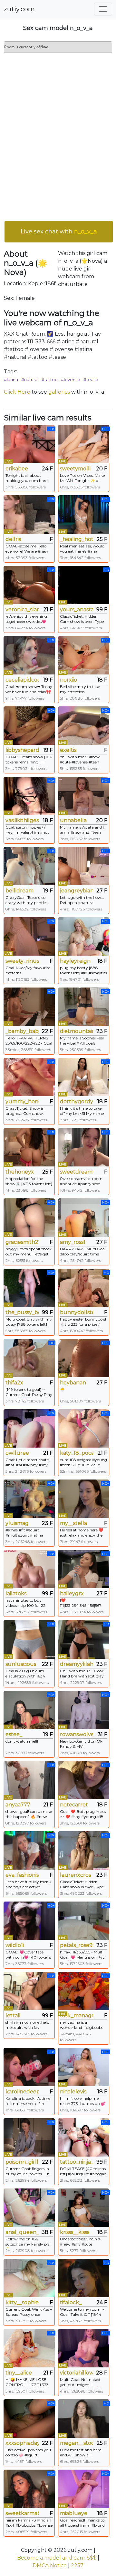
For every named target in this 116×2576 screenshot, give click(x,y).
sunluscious (21, 1664)
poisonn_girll (22, 2162)
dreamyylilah (77, 1664)
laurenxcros (75, 1875)
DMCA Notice (50, 2566)
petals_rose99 (77, 1945)
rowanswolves (77, 1734)
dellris (13, 539)
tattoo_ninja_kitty (77, 2162)
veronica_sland (22, 610)
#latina (11, 379)
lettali (13, 2016)
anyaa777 (18, 1805)
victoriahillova (77, 2373)
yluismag (17, 1523)
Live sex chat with (59, 231)
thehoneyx (20, 1172)
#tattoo (50, 379)
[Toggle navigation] (103, 9)
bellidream (19, 891)
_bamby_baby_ (22, 1031)
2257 (77, 2566)
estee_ (14, 1734)
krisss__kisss (75, 2232)
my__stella (73, 1523)
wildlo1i (15, 1945)
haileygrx (72, 1593)
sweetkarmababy (22, 2513)
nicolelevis (73, 2092)
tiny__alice (19, 2373)
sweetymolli (75, 469)
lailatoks (16, 1593)
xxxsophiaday (22, 2443)
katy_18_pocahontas (77, 1453)
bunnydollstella (77, 1312)
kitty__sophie (22, 2302)
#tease (91, 379)
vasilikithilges (22, 820)
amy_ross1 (73, 1242)
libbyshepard (22, 750)
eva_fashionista (22, 1875)
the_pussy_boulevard (22, 1312)
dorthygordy (77, 1101)
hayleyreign (75, 961)
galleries (59, 392)
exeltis (68, 750)
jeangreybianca (77, 891)
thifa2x (14, 1383)
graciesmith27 (22, 1242)
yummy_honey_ (22, 1101)
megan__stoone (77, 2443)
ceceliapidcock (22, 680)
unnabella (73, 820)
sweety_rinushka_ (22, 961)
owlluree (17, 1453)
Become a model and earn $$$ (57, 2558)
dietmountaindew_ (77, 1031)
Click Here (17, 392)
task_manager (77, 2016)
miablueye (74, 2513)
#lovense (71, 379)
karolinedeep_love (22, 2092)
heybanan (73, 1383)
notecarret (74, 1805)
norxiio (68, 680)
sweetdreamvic (77, 1172)
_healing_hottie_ (77, 539)
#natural (30, 379)
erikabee (17, 469)
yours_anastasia (77, 610)
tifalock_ (71, 2302)
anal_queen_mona (22, 2232)
